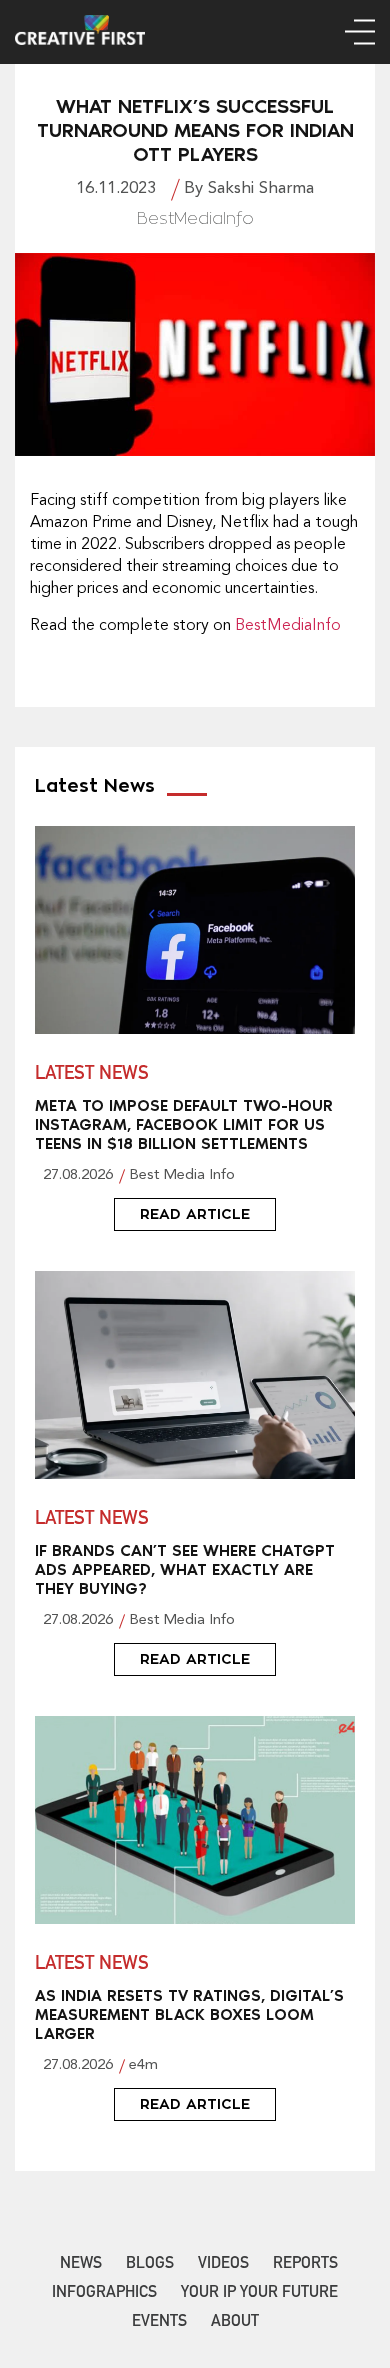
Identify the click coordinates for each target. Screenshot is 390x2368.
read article (195, 1214)
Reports (305, 2265)
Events (159, 2323)
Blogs (150, 2265)
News (81, 2265)
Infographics (104, 2294)
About (235, 2323)
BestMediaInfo (288, 626)
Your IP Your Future (259, 2294)
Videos (223, 2265)
